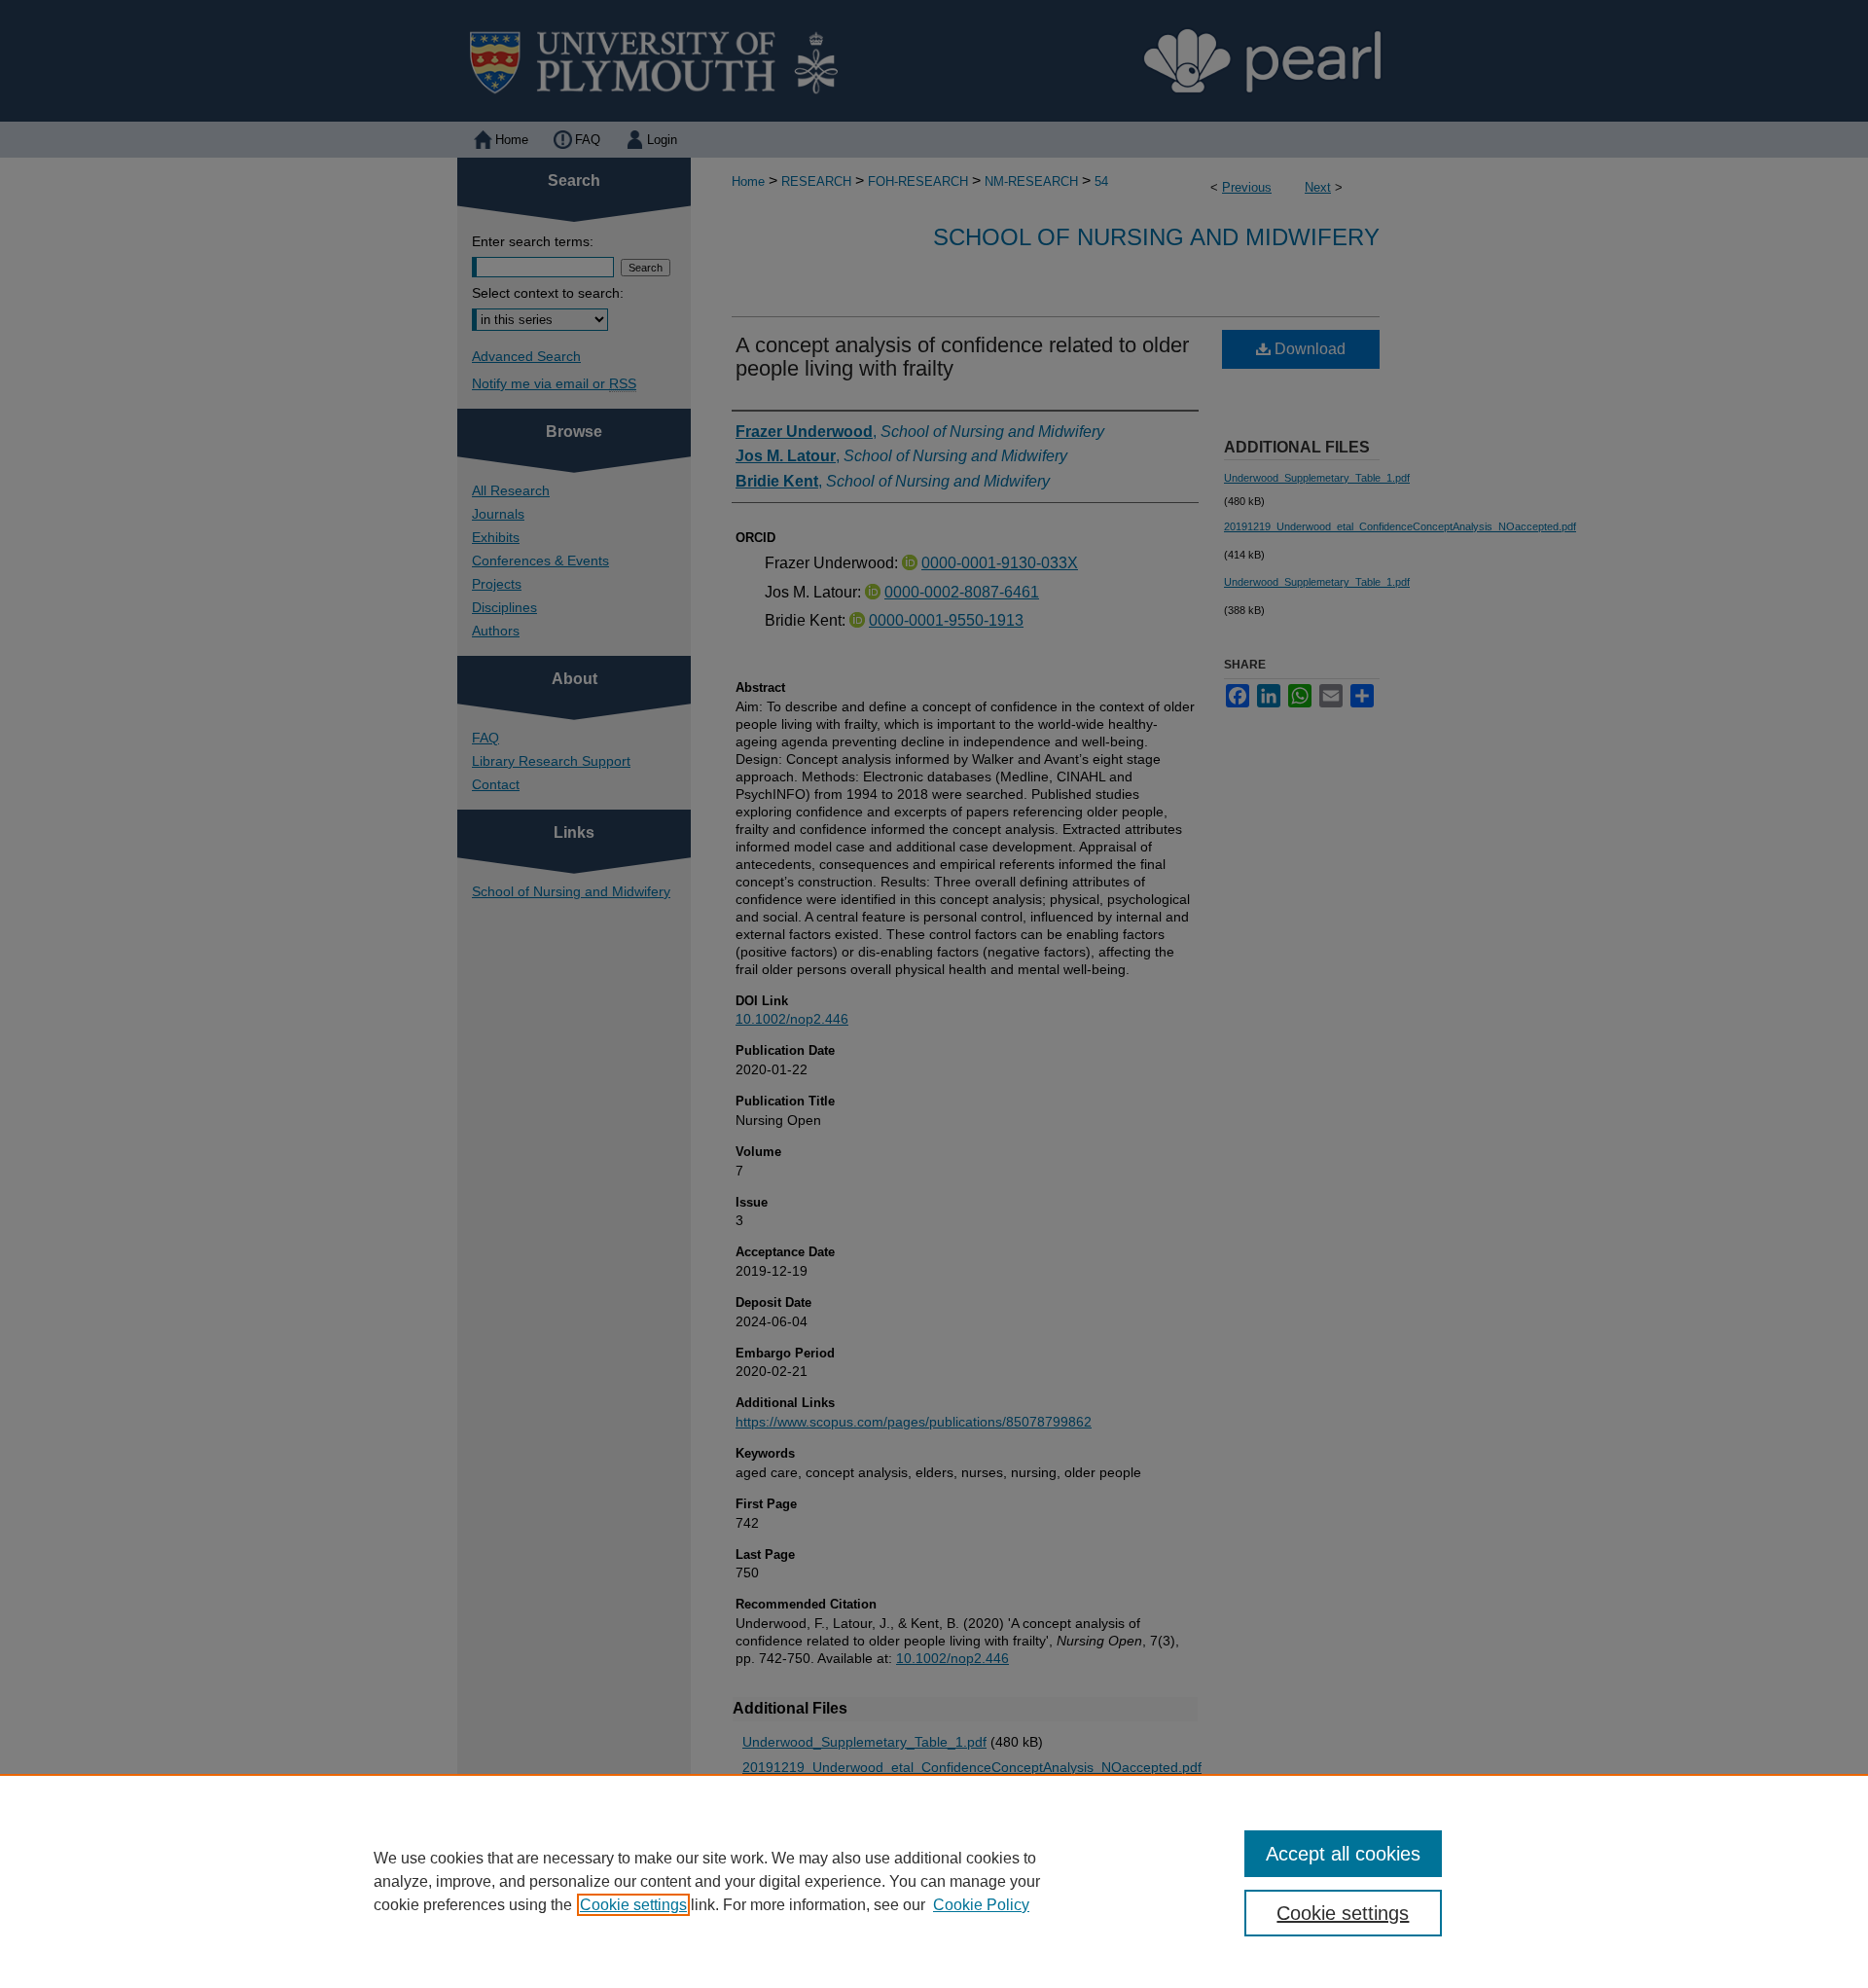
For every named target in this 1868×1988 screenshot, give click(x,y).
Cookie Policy (981, 1905)
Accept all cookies (1343, 1854)
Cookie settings (633, 1905)
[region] (934, 1881)
